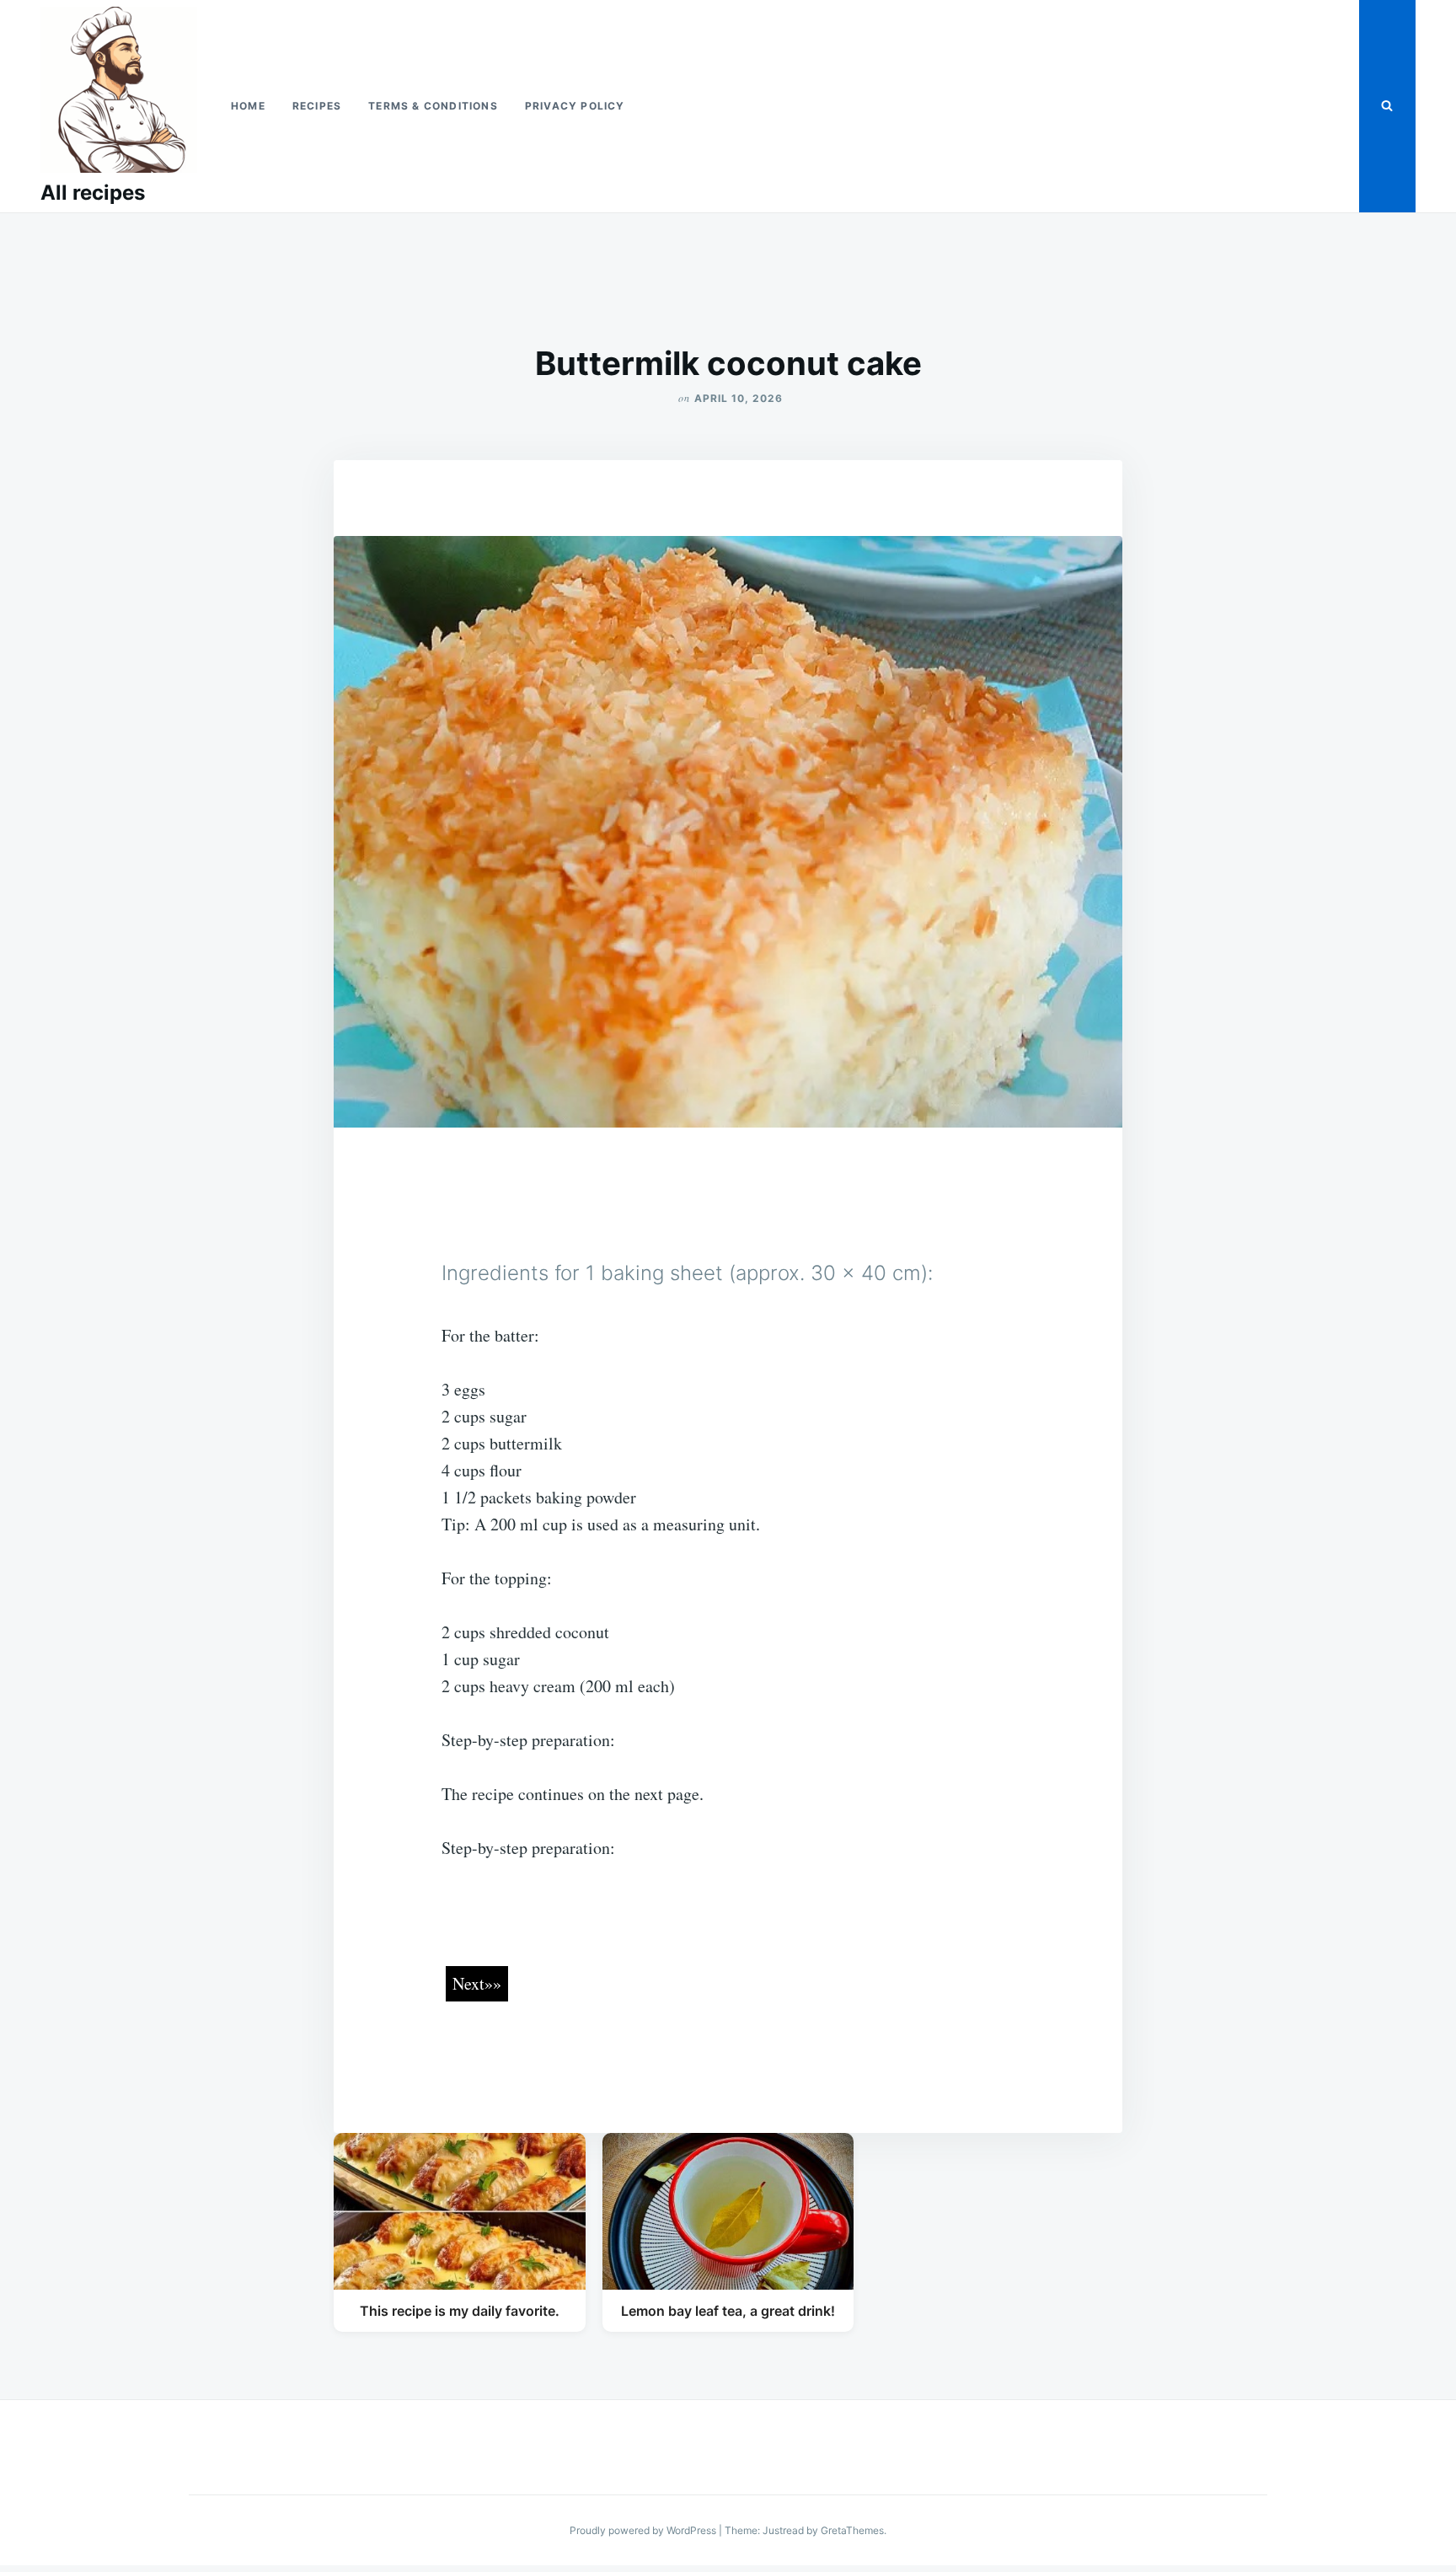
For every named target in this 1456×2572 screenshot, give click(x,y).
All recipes (93, 193)
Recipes (317, 106)
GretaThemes (852, 2530)
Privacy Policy (575, 106)
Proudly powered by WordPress (644, 2530)
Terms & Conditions (433, 106)
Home (248, 106)
